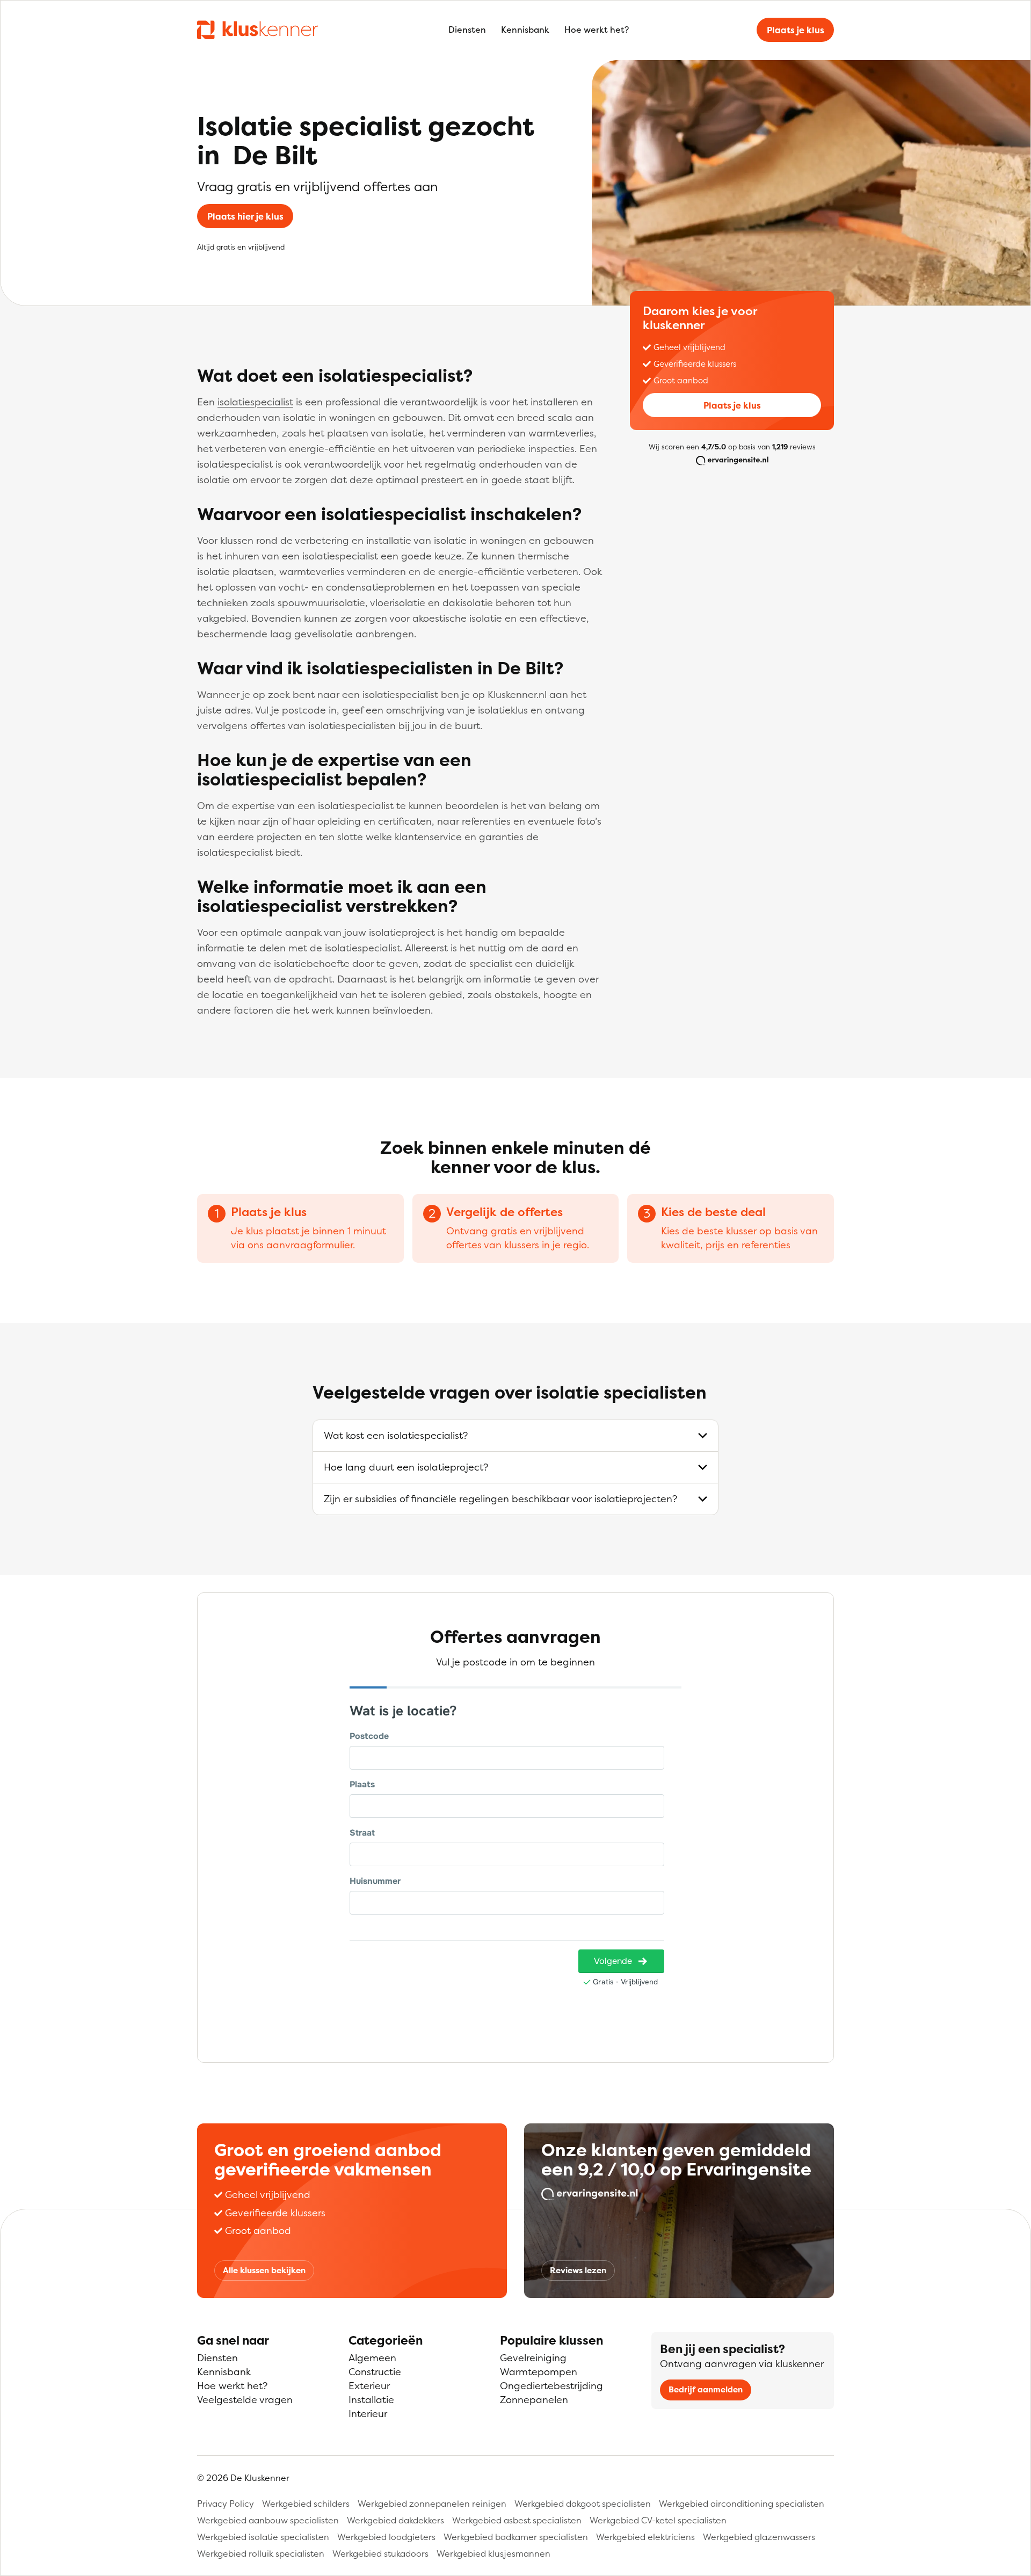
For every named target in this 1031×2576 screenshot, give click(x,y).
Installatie (371, 2400)
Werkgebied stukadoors (380, 2553)
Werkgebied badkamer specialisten (516, 2537)
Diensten (467, 30)
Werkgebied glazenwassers (759, 2537)
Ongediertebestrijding (551, 2386)
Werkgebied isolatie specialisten (263, 2537)
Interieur (368, 2414)
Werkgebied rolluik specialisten (261, 2553)
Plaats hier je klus (245, 216)
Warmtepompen (539, 2372)
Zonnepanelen (534, 2400)
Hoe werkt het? (597, 30)
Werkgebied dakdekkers (395, 2520)
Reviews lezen (578, 2270)
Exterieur (369, 2386)
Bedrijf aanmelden (706, 2389)
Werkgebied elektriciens (645, 2537)
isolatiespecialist (255, 402)
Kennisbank (525, 30)
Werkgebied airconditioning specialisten (742, 2504)
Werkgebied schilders (306, 2504)
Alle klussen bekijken (264, 2270)
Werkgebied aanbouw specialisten (268, 2520)
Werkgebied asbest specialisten (517, 2520)
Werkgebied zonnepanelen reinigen (432, 2504)
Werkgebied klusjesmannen (493, 2553)
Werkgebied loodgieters (386, 2537)
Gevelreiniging (533, 2358)
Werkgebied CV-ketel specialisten (658, 2520)
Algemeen (372, 2358)
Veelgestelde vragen (245, 2400)
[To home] (257, 30)
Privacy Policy (226, 2504)
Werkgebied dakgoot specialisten (583, 2504)
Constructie (375, 2372)
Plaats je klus (796, 30)
